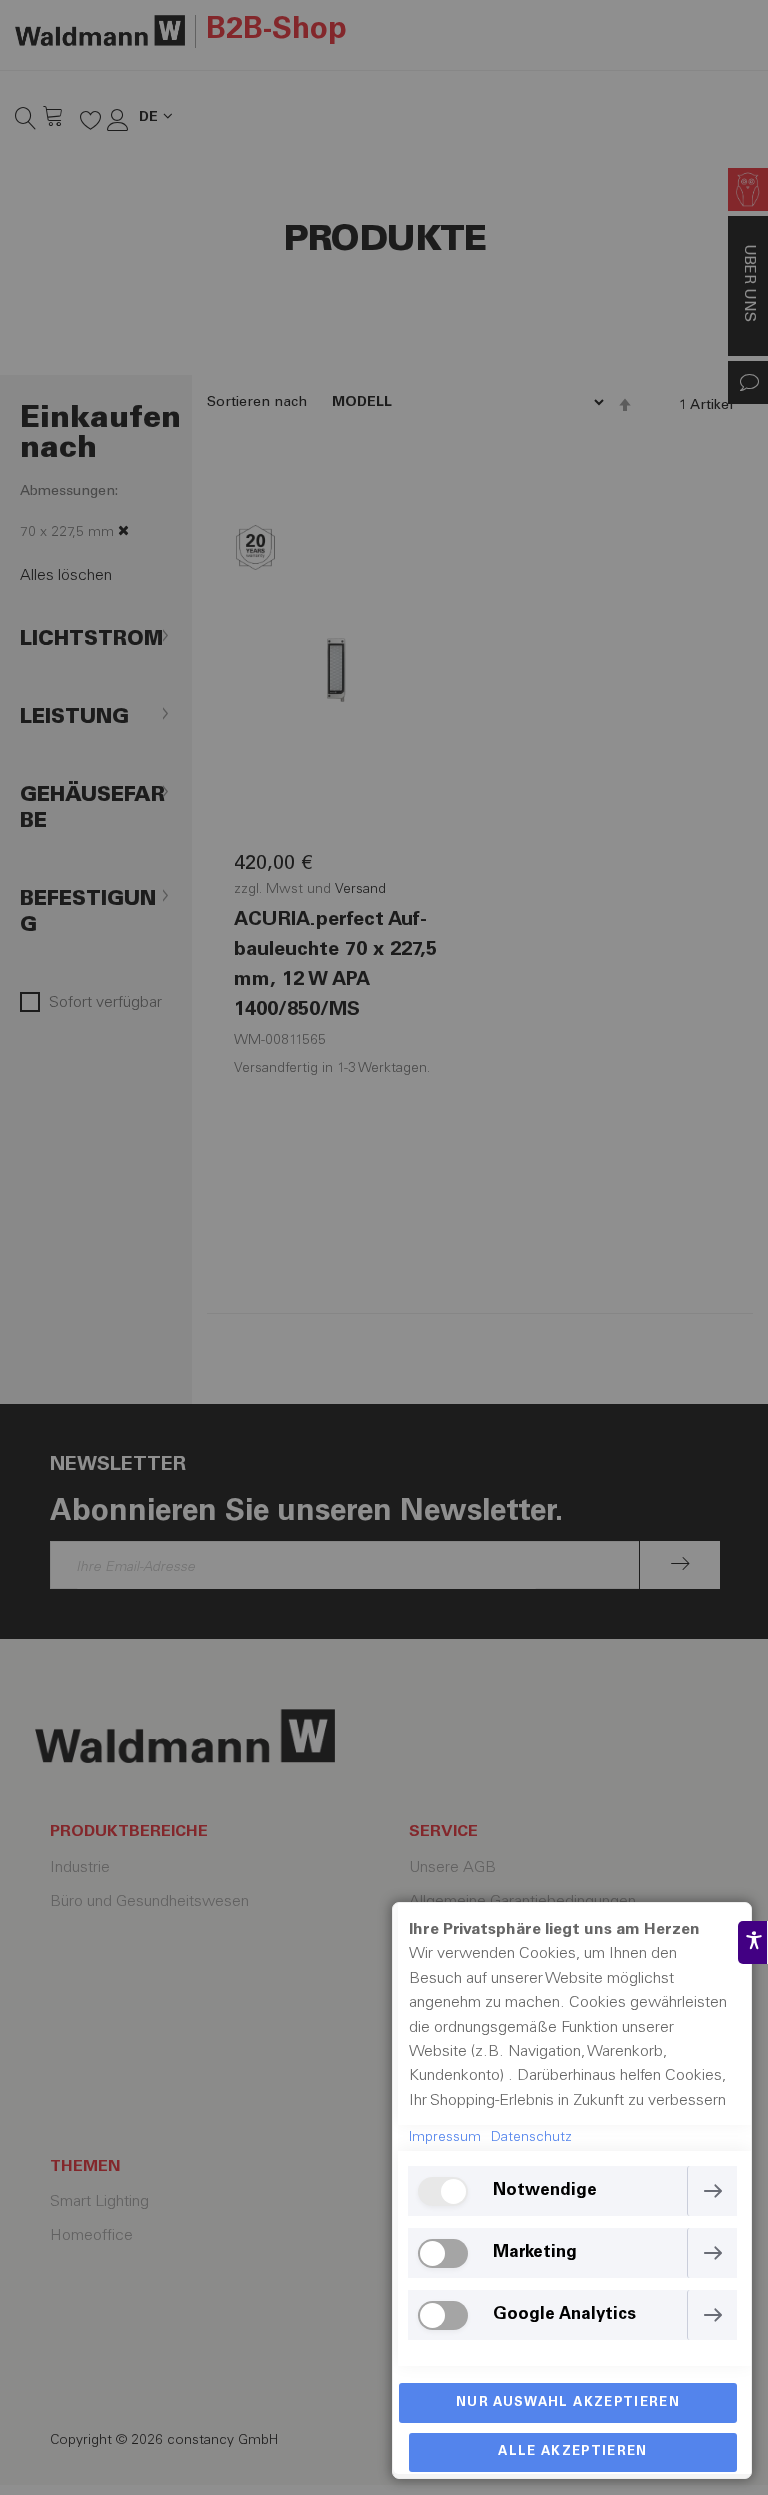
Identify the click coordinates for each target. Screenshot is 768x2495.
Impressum (445, 2138)
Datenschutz (531, 2138)
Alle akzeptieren (573, 2452)
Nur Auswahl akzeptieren (568, 2403)
